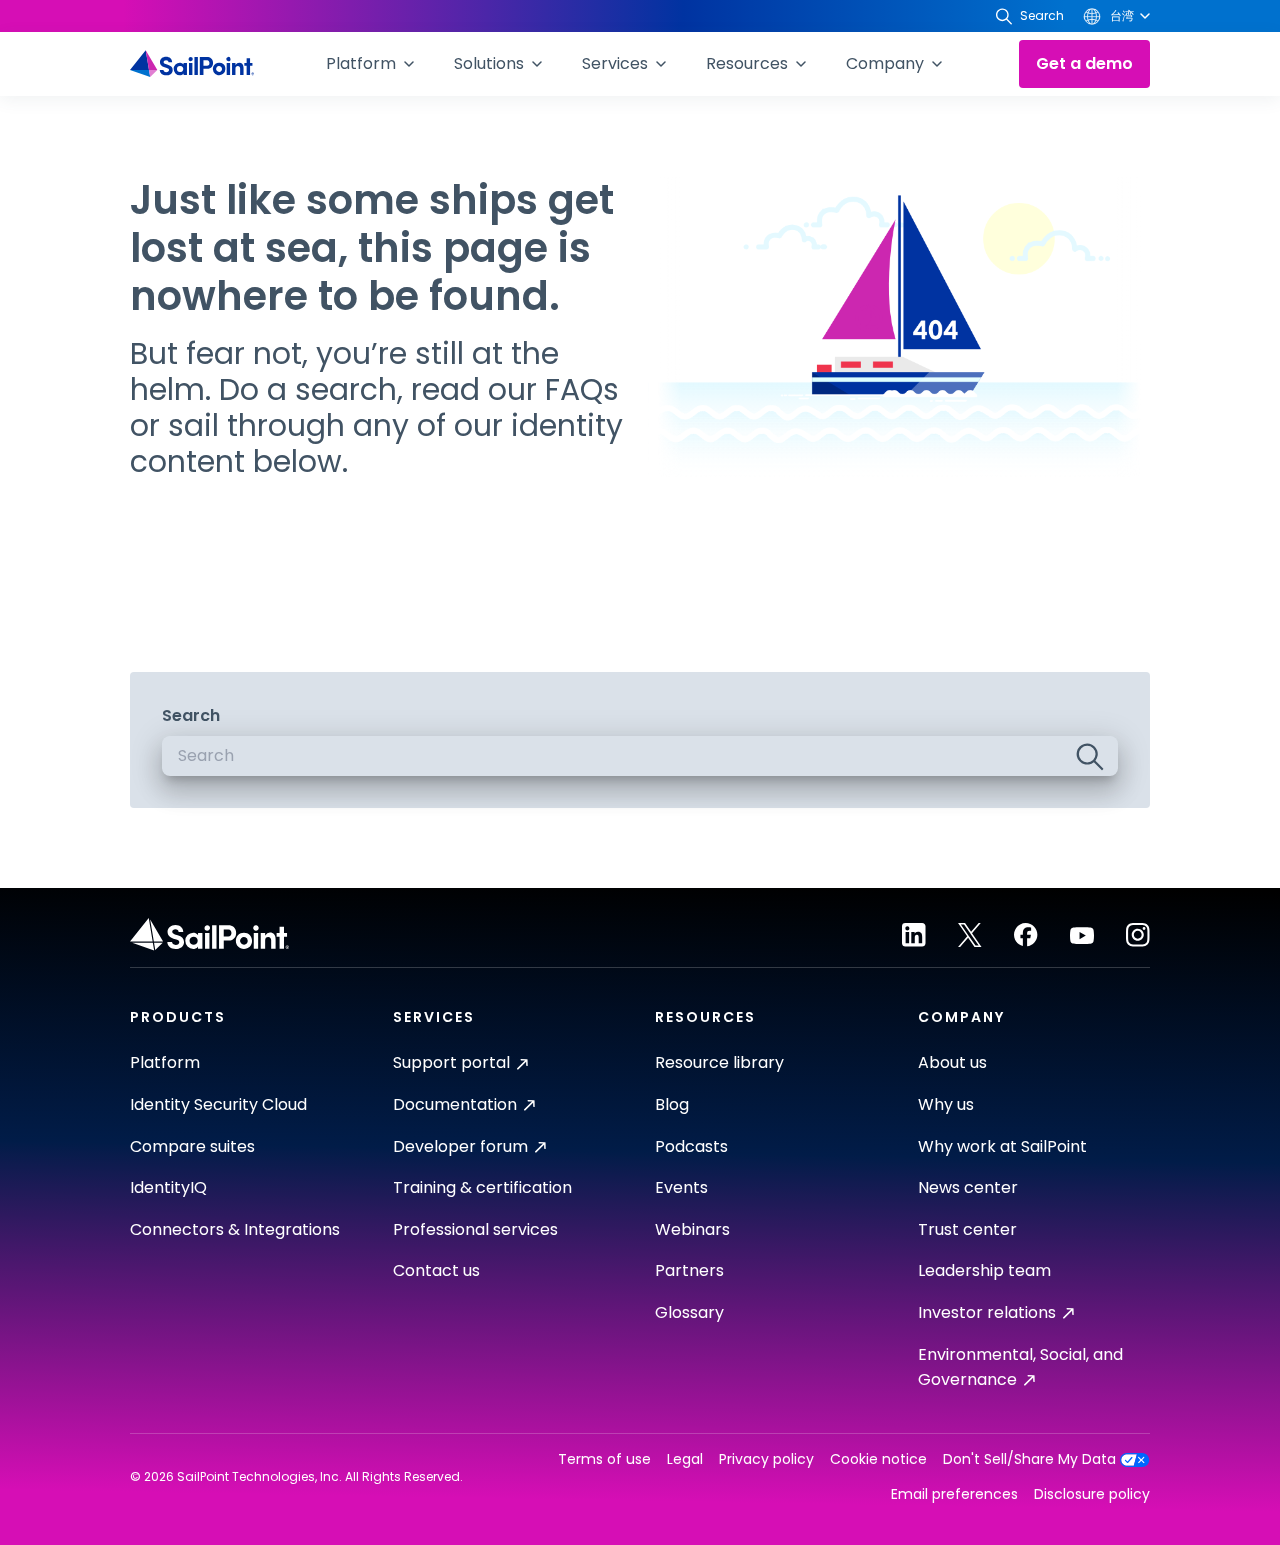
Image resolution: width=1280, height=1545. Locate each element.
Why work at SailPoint (1002, 1146)
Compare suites (192, 1146)
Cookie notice (878, 1459)
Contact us (436, 1270)
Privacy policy (766, 1459)
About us (952, 1062)
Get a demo (1084, 63)
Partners (689, 1270)
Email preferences (954, 1494)
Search (191, 715)
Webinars (692, 1229)
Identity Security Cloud (218, 1104)
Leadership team (984, 1270)
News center (968, 1187)
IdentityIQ (168, 1187)
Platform (165, 1062)
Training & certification (482, 1187)
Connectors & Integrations (235, 1229)
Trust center (967, 1229)
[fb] (1026, 935)
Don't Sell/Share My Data (1029, 1459)
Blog (672, 1104)
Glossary (689, 1312)
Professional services (475, 1229)
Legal (685, 1459)
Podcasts (691, 1146)
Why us (946, 1104)
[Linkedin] (914, 935)
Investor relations (987, 1312)
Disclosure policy (1092, 1494)
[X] (970, 935)
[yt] (1082, 935)
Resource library (719, 1062)
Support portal (451, 1062)
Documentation (455, 1104)
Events (681, 1187)
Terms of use (604, 1459)
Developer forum (460, 1146)
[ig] (1138, 935)
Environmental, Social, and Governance (1020, 1367)
